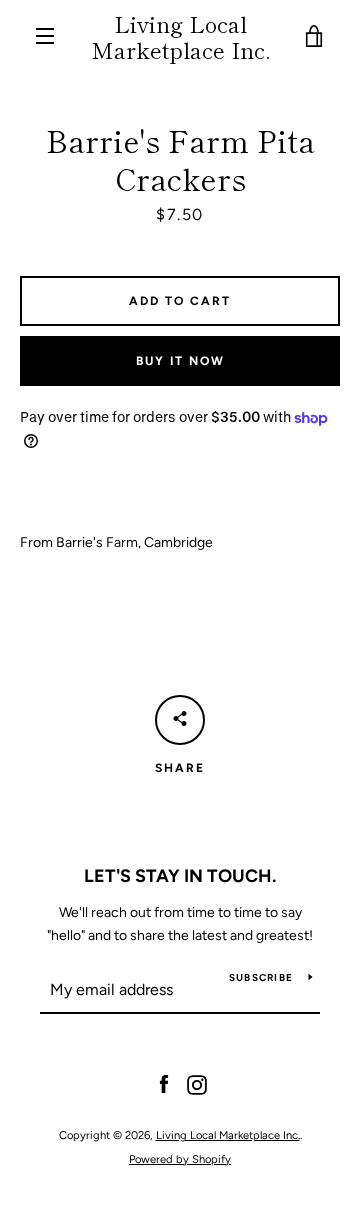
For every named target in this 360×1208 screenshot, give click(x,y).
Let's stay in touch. (180, 876)
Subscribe (261, 977)
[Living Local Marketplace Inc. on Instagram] (197, 1084)
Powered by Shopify (180, 1159)
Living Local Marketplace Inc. (180, 36)
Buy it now (180, 361)
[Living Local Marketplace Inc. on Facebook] (164, 1084)
